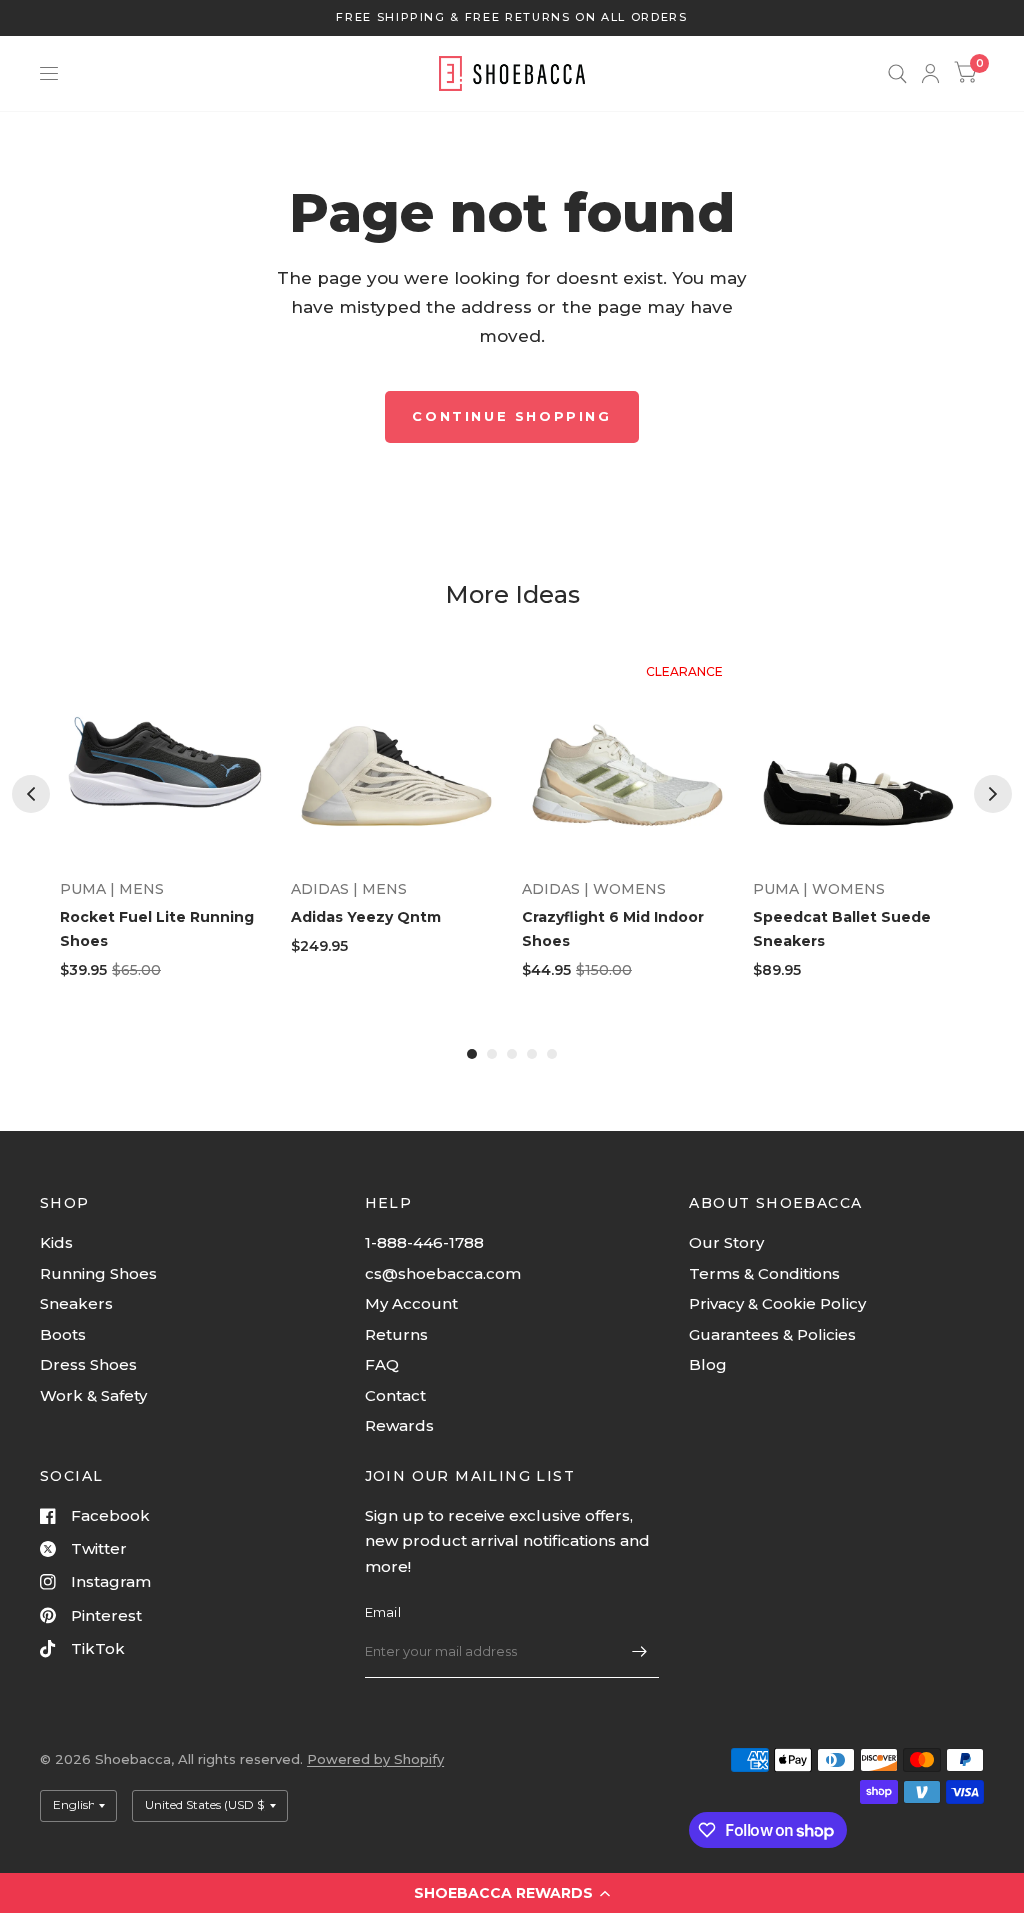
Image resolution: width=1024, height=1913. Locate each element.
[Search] (897, 73)
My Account (411, 1303)
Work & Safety (93, 1395)
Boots (63, 1334)
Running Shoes (98, 1273)
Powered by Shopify (375, 1759)
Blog (708, 1364)
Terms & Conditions (764, 1273)
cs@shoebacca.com (443, 1273)
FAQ (382, 1364)
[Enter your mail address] (639, 1652)
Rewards (399, 1425)
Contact (395, 1395)
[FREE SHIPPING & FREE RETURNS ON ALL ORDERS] (511, 17)
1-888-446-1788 (424, 1242)
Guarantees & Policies (772, 1334)
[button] (512, 1893)
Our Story (726, 1242)
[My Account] (930, 73)
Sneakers (76, 1303)
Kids (56, 1242)
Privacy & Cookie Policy (777, 1303)
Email (383, 1612)
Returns (396, 1334)
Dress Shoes (88, 1364)
